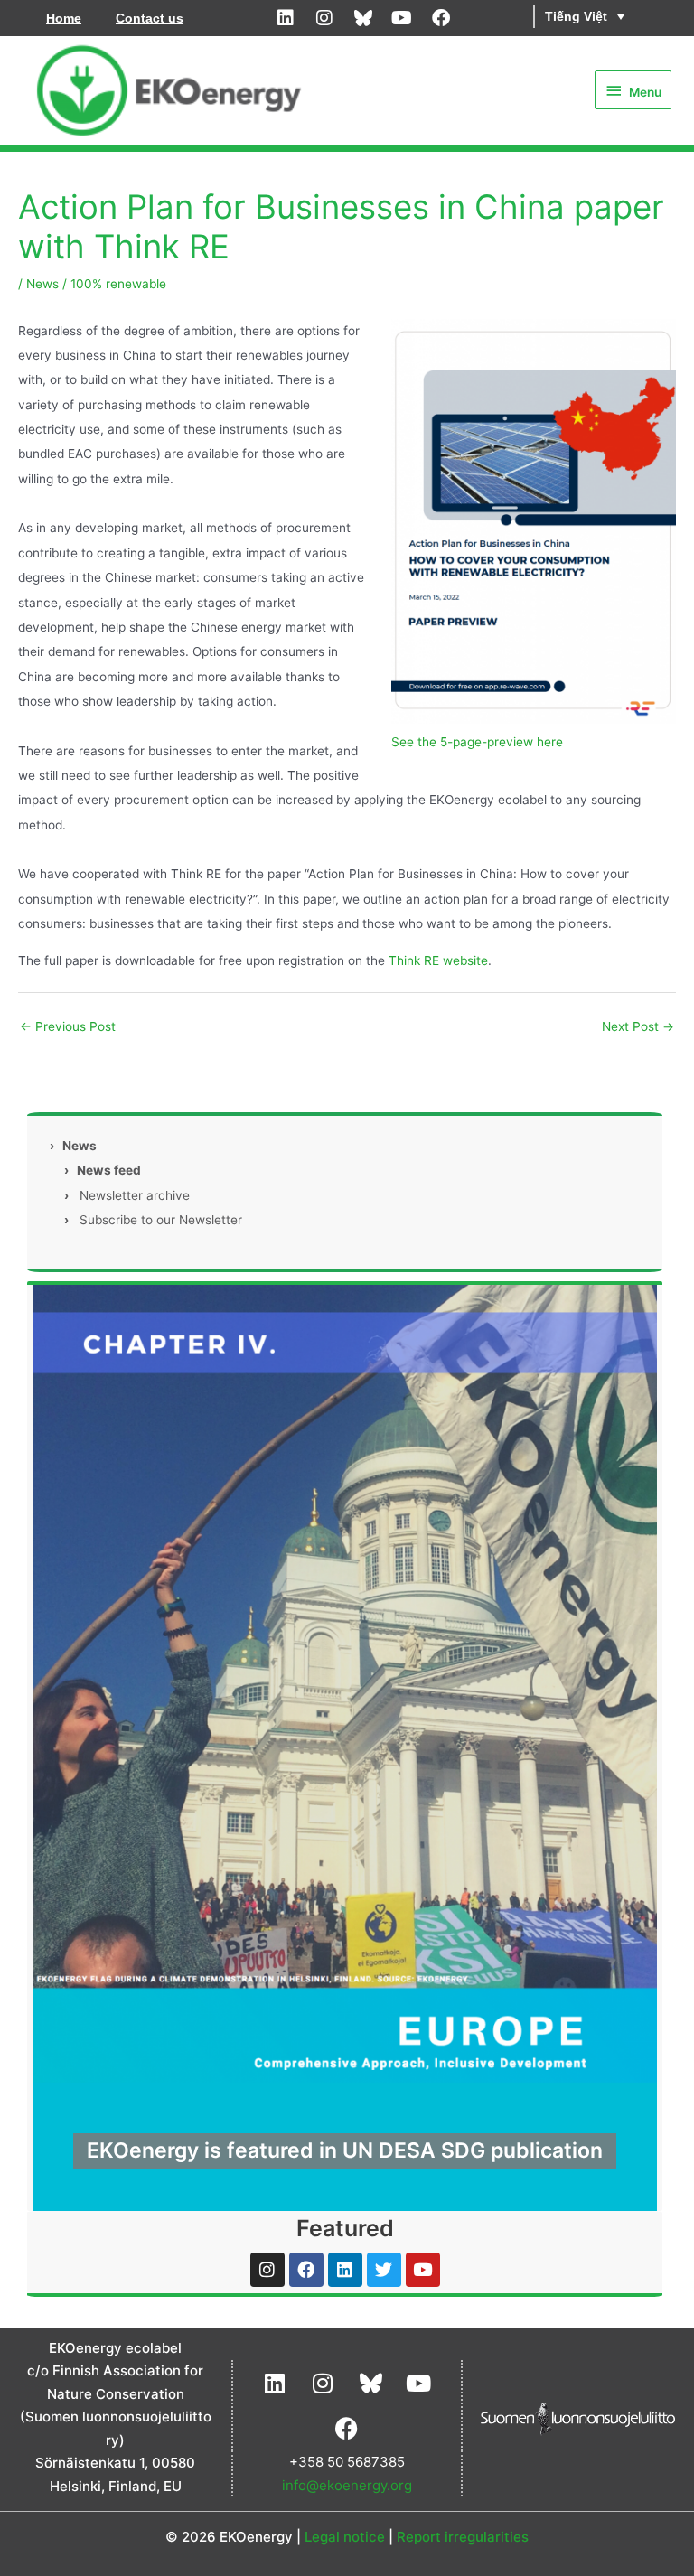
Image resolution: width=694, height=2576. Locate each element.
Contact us (150, 18)
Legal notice (345, 2537)
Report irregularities (463, 2537)
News (42, 284)
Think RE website (438, 960)
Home (64, 18)
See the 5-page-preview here (477, 742)
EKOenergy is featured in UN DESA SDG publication (345, 2150)
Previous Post (68, 1026)
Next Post (638, 1026)
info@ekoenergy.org (347, 2485)
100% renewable (118, 284)
